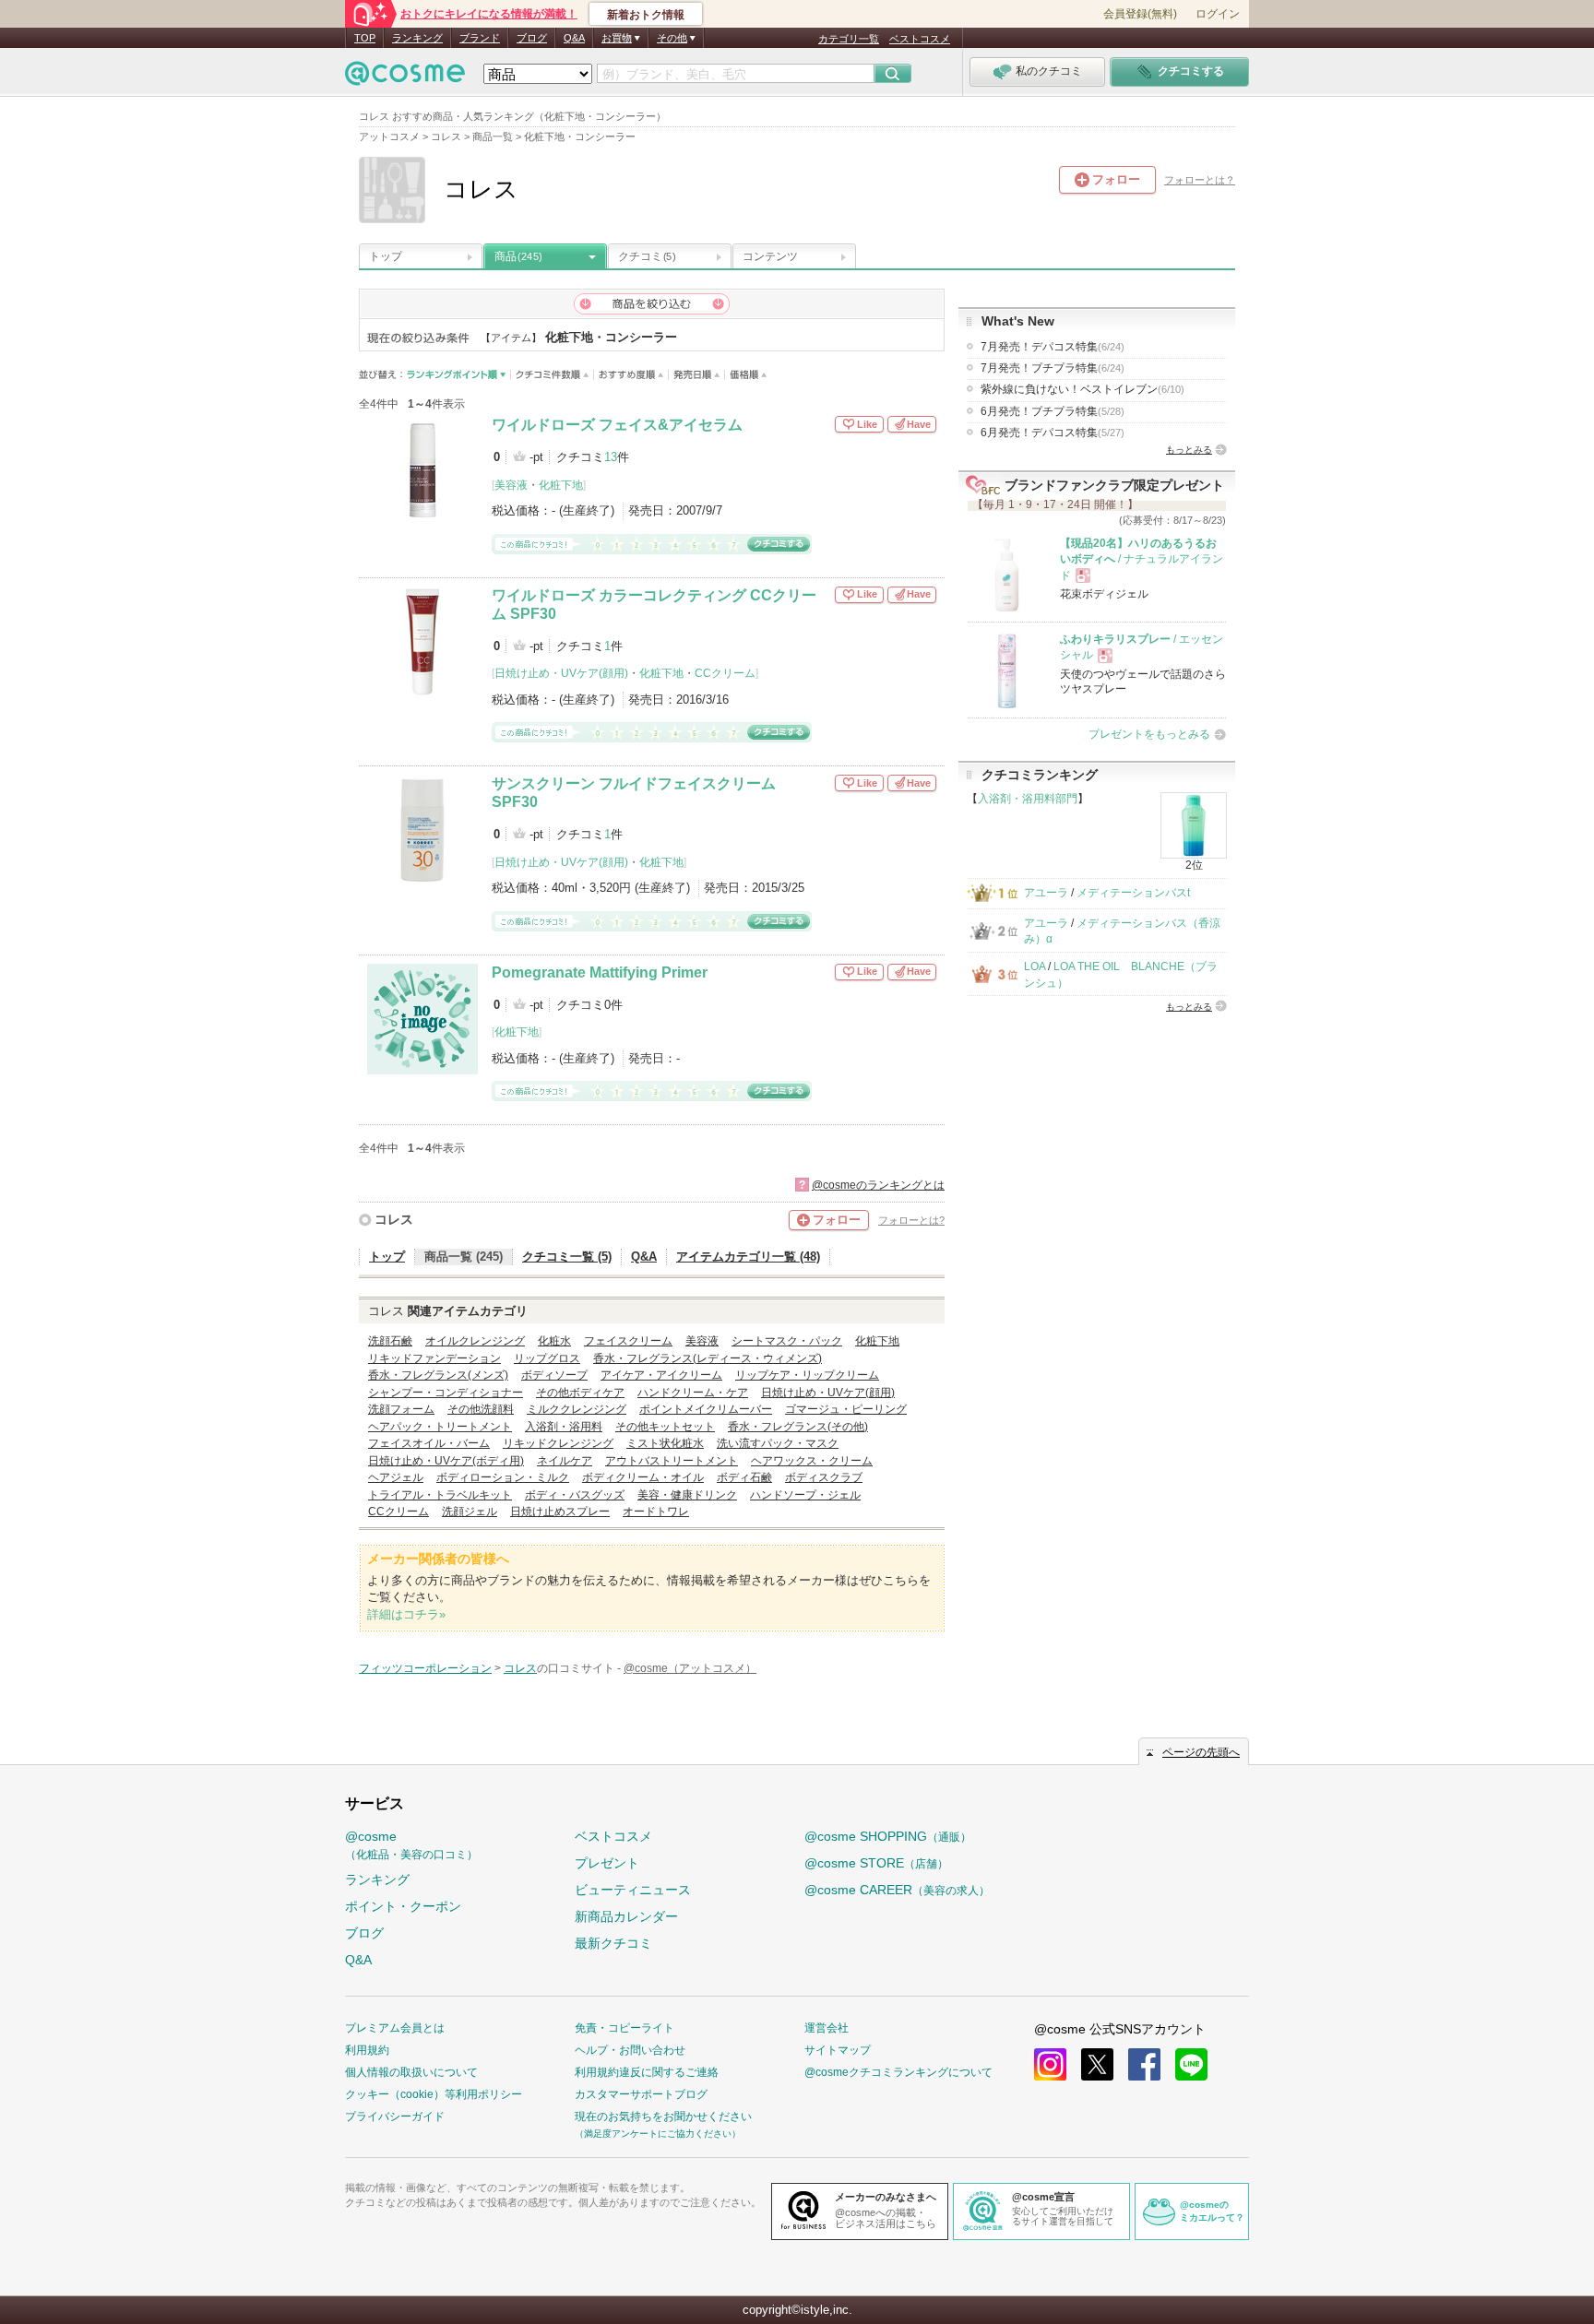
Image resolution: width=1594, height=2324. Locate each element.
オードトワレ (656, 1512)
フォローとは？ (1200, 180)
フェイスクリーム (628, 1341)
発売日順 (697, 375)
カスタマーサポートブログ (641, 2094)
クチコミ (647, 256)
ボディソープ (554, 1375)
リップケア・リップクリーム (807, 1375)
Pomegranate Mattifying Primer (600, 972)
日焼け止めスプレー (560, 1512)
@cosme (411, 1845)
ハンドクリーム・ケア (693, 1393)
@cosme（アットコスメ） (690, 1668)
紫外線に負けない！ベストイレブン (1082, 389)
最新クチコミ (613, 1943)
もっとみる (1189, 450)
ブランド (480, 38)
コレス (394, 1219)
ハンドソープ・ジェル (805, 1495)
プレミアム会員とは (395, 2028)
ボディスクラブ (824, 1477)
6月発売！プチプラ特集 (1053, 411)
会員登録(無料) (1140, 14)
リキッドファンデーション (434, 1358)
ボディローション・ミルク (503, 1477)
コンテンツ (770, 256)
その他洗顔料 (481, 1409)
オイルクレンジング (475, 1341)
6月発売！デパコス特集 (1053, 433)
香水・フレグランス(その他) (798, 1427)
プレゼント (607, 1863)
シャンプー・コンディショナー (446, 1393)
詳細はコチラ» (406, 1614)
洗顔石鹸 (390, 1341)
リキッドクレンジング (558, 1443)
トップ (386, 256)
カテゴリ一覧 (849, 39)
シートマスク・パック (787, 1341)
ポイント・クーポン (403, 1906)
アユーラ (1046, 893)
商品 (518, 256)
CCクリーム (725, 673)
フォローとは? (911, 1220)
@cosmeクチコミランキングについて (898, 2072)
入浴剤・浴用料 (564, 1427)
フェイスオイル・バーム (429, 1443)
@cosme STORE (876, 1863)
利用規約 (367, 2050)
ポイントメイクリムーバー (706, 1409)
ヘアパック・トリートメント (440, 1427)
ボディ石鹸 (744, 1477)
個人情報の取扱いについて (411, 2072)
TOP (365, 38)
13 (611, 457)
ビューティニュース (633, 1890)
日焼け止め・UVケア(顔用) (561, 673)
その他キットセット (665, 1427)
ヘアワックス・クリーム (812, 1461)
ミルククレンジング (577, 1409)
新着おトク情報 (646, 15)
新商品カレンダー (626, 1916)
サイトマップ (838, 2050)
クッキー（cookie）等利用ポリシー (434, 2094)
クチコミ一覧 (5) (567, 1257)
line (1191, 2064)
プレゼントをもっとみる (1149, 734)
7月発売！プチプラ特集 (1053, 368)
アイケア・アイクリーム (661, 1375)
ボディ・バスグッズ (575, 1495)
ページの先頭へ (1201, 1752)
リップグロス (547, 1358)
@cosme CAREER (897, 1890)
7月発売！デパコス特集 (1053, 347)
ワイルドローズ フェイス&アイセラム (617, 425)
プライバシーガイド (395, 2116)
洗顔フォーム (401, 1409)
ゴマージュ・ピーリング (846, 1409)
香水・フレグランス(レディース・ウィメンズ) (708, 1358)
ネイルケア (565, 1461)
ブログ (532, 38)
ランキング (417, 38)
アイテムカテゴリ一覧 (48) (748, 1257)
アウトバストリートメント (672, 1461)
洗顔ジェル (470, 1512)
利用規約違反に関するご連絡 (647, 2072)
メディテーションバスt (1133, 893)
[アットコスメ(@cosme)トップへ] (405, 78)
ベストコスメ (920, 39)
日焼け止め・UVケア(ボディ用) (446, 1461)
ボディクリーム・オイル (643, 1477)
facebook (1144, 2064)
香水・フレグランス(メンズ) (438, 1375)
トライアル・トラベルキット (440, 1495)
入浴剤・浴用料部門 (1028, 799)
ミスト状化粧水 (665, 1443)
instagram (1050, 2064)
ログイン (1218, 14)
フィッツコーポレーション (425, 1668)
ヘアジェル (396, 1477)
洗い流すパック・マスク (778, 1443)
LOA (1035, 966)
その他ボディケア (580, 1393)
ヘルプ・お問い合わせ (630, 2050)
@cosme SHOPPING (888, 1836)
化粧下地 (561, 485)
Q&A (574, 38)
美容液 (511, 485)
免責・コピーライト (625, 2028)
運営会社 (827, 2028)
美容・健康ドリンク (687, 1495)
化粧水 (554, 1341)
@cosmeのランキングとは (878, 1185)
